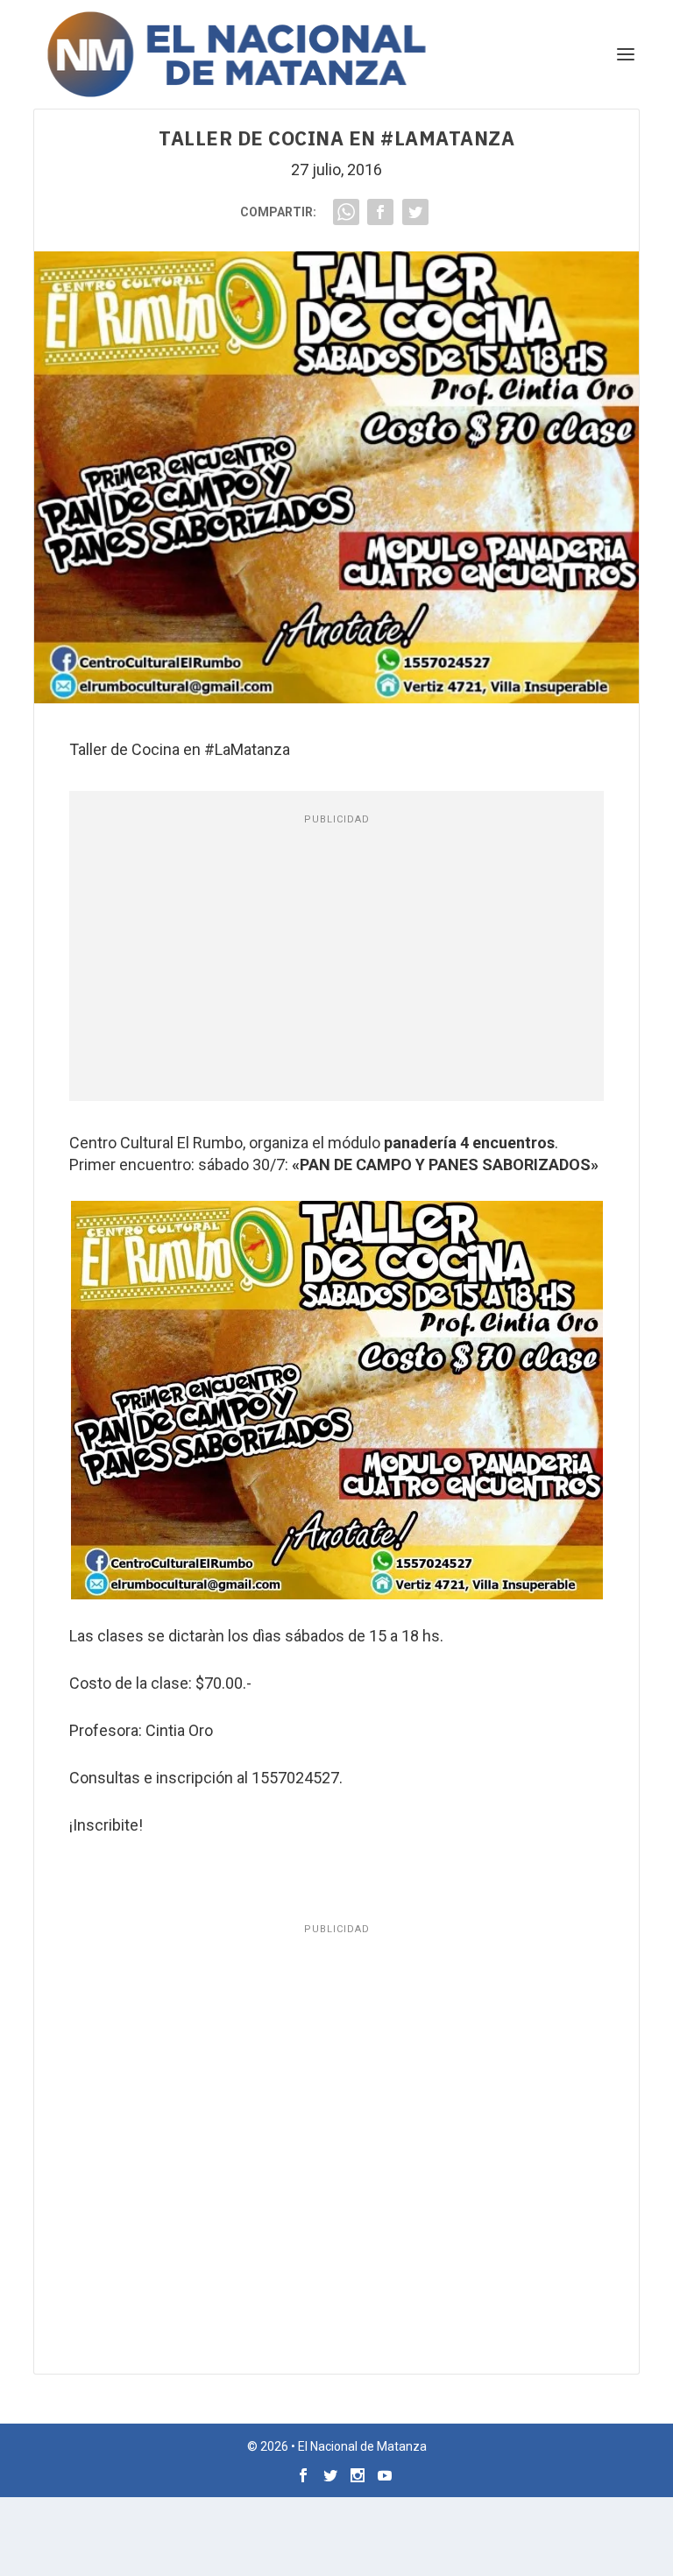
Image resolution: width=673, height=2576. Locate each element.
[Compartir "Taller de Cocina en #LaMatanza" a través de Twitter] (415, 212)
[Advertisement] (336, 961)
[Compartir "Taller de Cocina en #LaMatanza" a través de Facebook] (380, 212)
